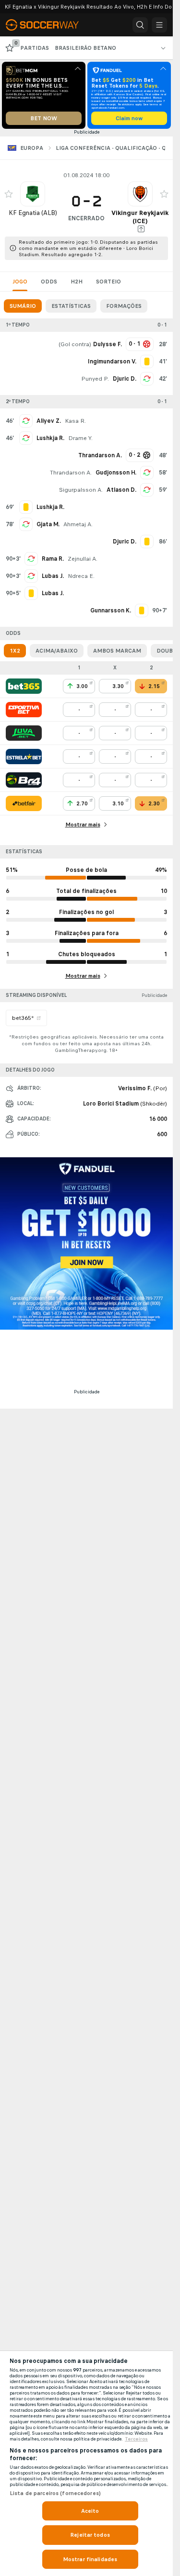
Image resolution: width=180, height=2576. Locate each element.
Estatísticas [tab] (71, 306)
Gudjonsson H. (116, 473)
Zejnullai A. (83, 559)
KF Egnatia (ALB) (33, 213)
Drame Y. (80, 438)
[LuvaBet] (24, 733)
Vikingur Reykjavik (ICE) (140, 217)
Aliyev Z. (49, 421)
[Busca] (140, 25)
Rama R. (53, 559)
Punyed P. (95, 379)
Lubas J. (53, 576)
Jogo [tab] (20, 282)
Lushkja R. (50, 438)
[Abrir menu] (159, 25)
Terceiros (136, 2439)
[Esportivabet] (24, 710)
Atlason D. (121, 490)
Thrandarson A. (71, 473)
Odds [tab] (49, 282)
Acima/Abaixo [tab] (57, 651)
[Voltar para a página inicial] (48, 25)
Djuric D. (125, 379)
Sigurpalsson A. (81, 490)
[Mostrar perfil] (33, 194)
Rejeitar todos (90, 2535)
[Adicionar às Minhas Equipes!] (9, 194)
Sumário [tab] (23, 306)
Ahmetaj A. (78, 524)
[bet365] (24, 686)
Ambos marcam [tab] (117, 651)
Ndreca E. (81, 576)
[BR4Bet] (24, 780)
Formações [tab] (124, 306)
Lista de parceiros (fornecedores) (55, 2493)
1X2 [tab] (15, 651)
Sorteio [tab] (108, 282)
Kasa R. (75, 421)
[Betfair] (24, 803)
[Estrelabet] (24, 757)
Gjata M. (48, 524)
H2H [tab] (77, 282)
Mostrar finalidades (90, 2559)
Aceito (90, 2511)
